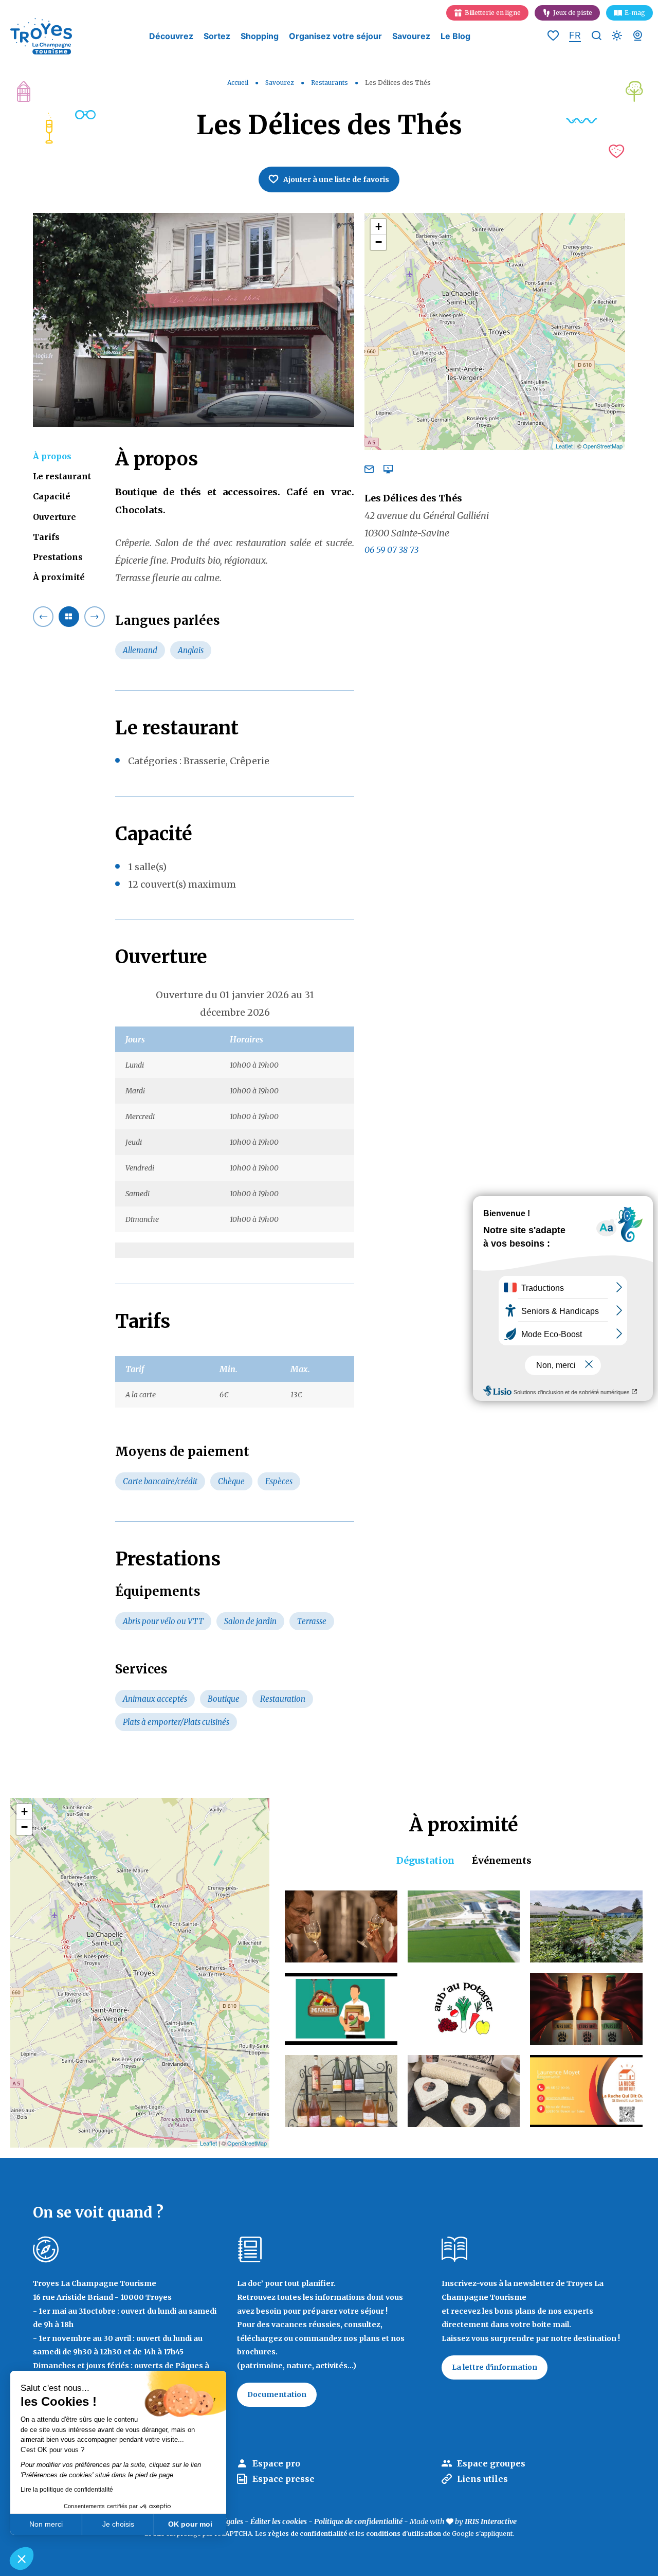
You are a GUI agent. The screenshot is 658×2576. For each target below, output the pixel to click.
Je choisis (118, 2524)
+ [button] (379, 227)
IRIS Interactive (491, 2521)
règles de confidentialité (307, 2534)
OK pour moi (190, 2524)
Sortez (217, 36)
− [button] (379, 242)
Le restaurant (62, 477)
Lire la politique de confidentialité (67, 2490)
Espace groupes (491, 2463)
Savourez (411, 36)
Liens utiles (482, 2479)
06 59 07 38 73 (391, 550)
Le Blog (455, 36)
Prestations (58, 557)
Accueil (238, 83)
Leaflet (564, 446)
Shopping (260, 36)
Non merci (46, 2524)
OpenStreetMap (603, 446)
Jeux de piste (573, 13)
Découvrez (171, 36)
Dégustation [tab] (425, 1860)
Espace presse (284, 2479)
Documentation (277, 2394)
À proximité (59, 578)
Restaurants (330, 83)
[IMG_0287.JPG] (194, 320)
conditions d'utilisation (404, 2534)
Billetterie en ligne (493, 13)
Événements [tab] (502, 1860)
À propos (52, 456)
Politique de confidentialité (358, 2521)
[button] (22, 2559)
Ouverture (54, 517)
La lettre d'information (495, 2367)
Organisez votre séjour (335, 36)
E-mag (635, 13)
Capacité (52, 497)
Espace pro (276, 2463)
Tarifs (46, 537)
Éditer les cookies (279, 2521)
